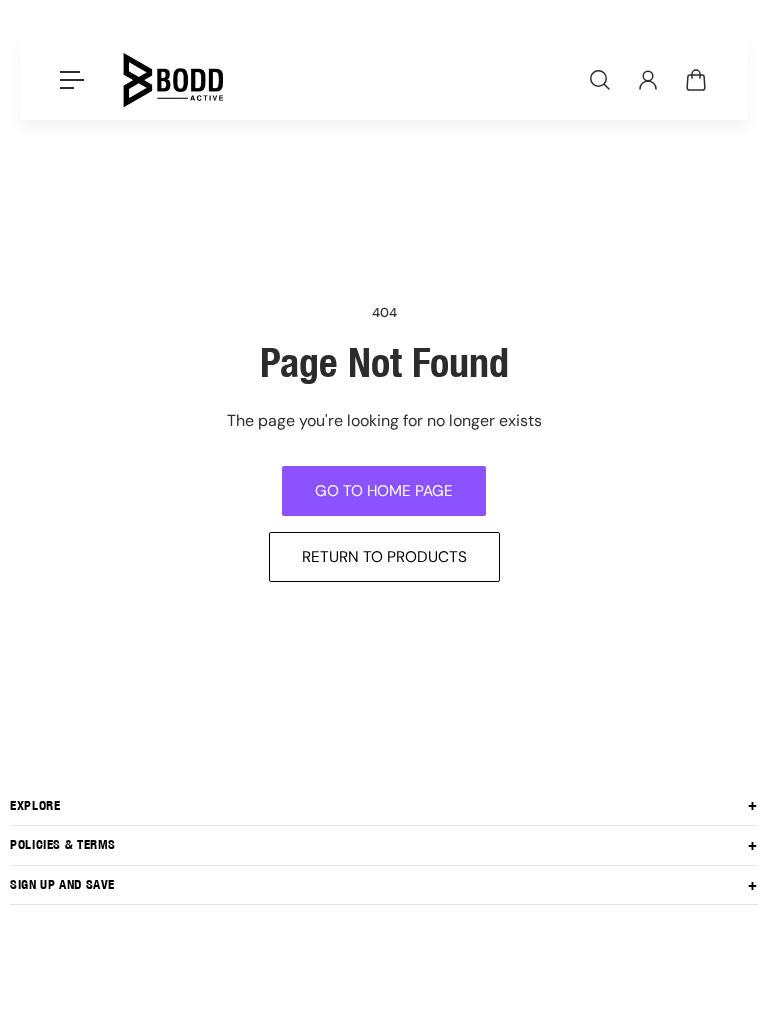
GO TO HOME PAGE (384, 491)
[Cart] (696, 80)
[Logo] (173, 80)
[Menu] (72, 80)
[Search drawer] (600, 80)
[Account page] (648, 80)
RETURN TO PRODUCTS (384, 557)
